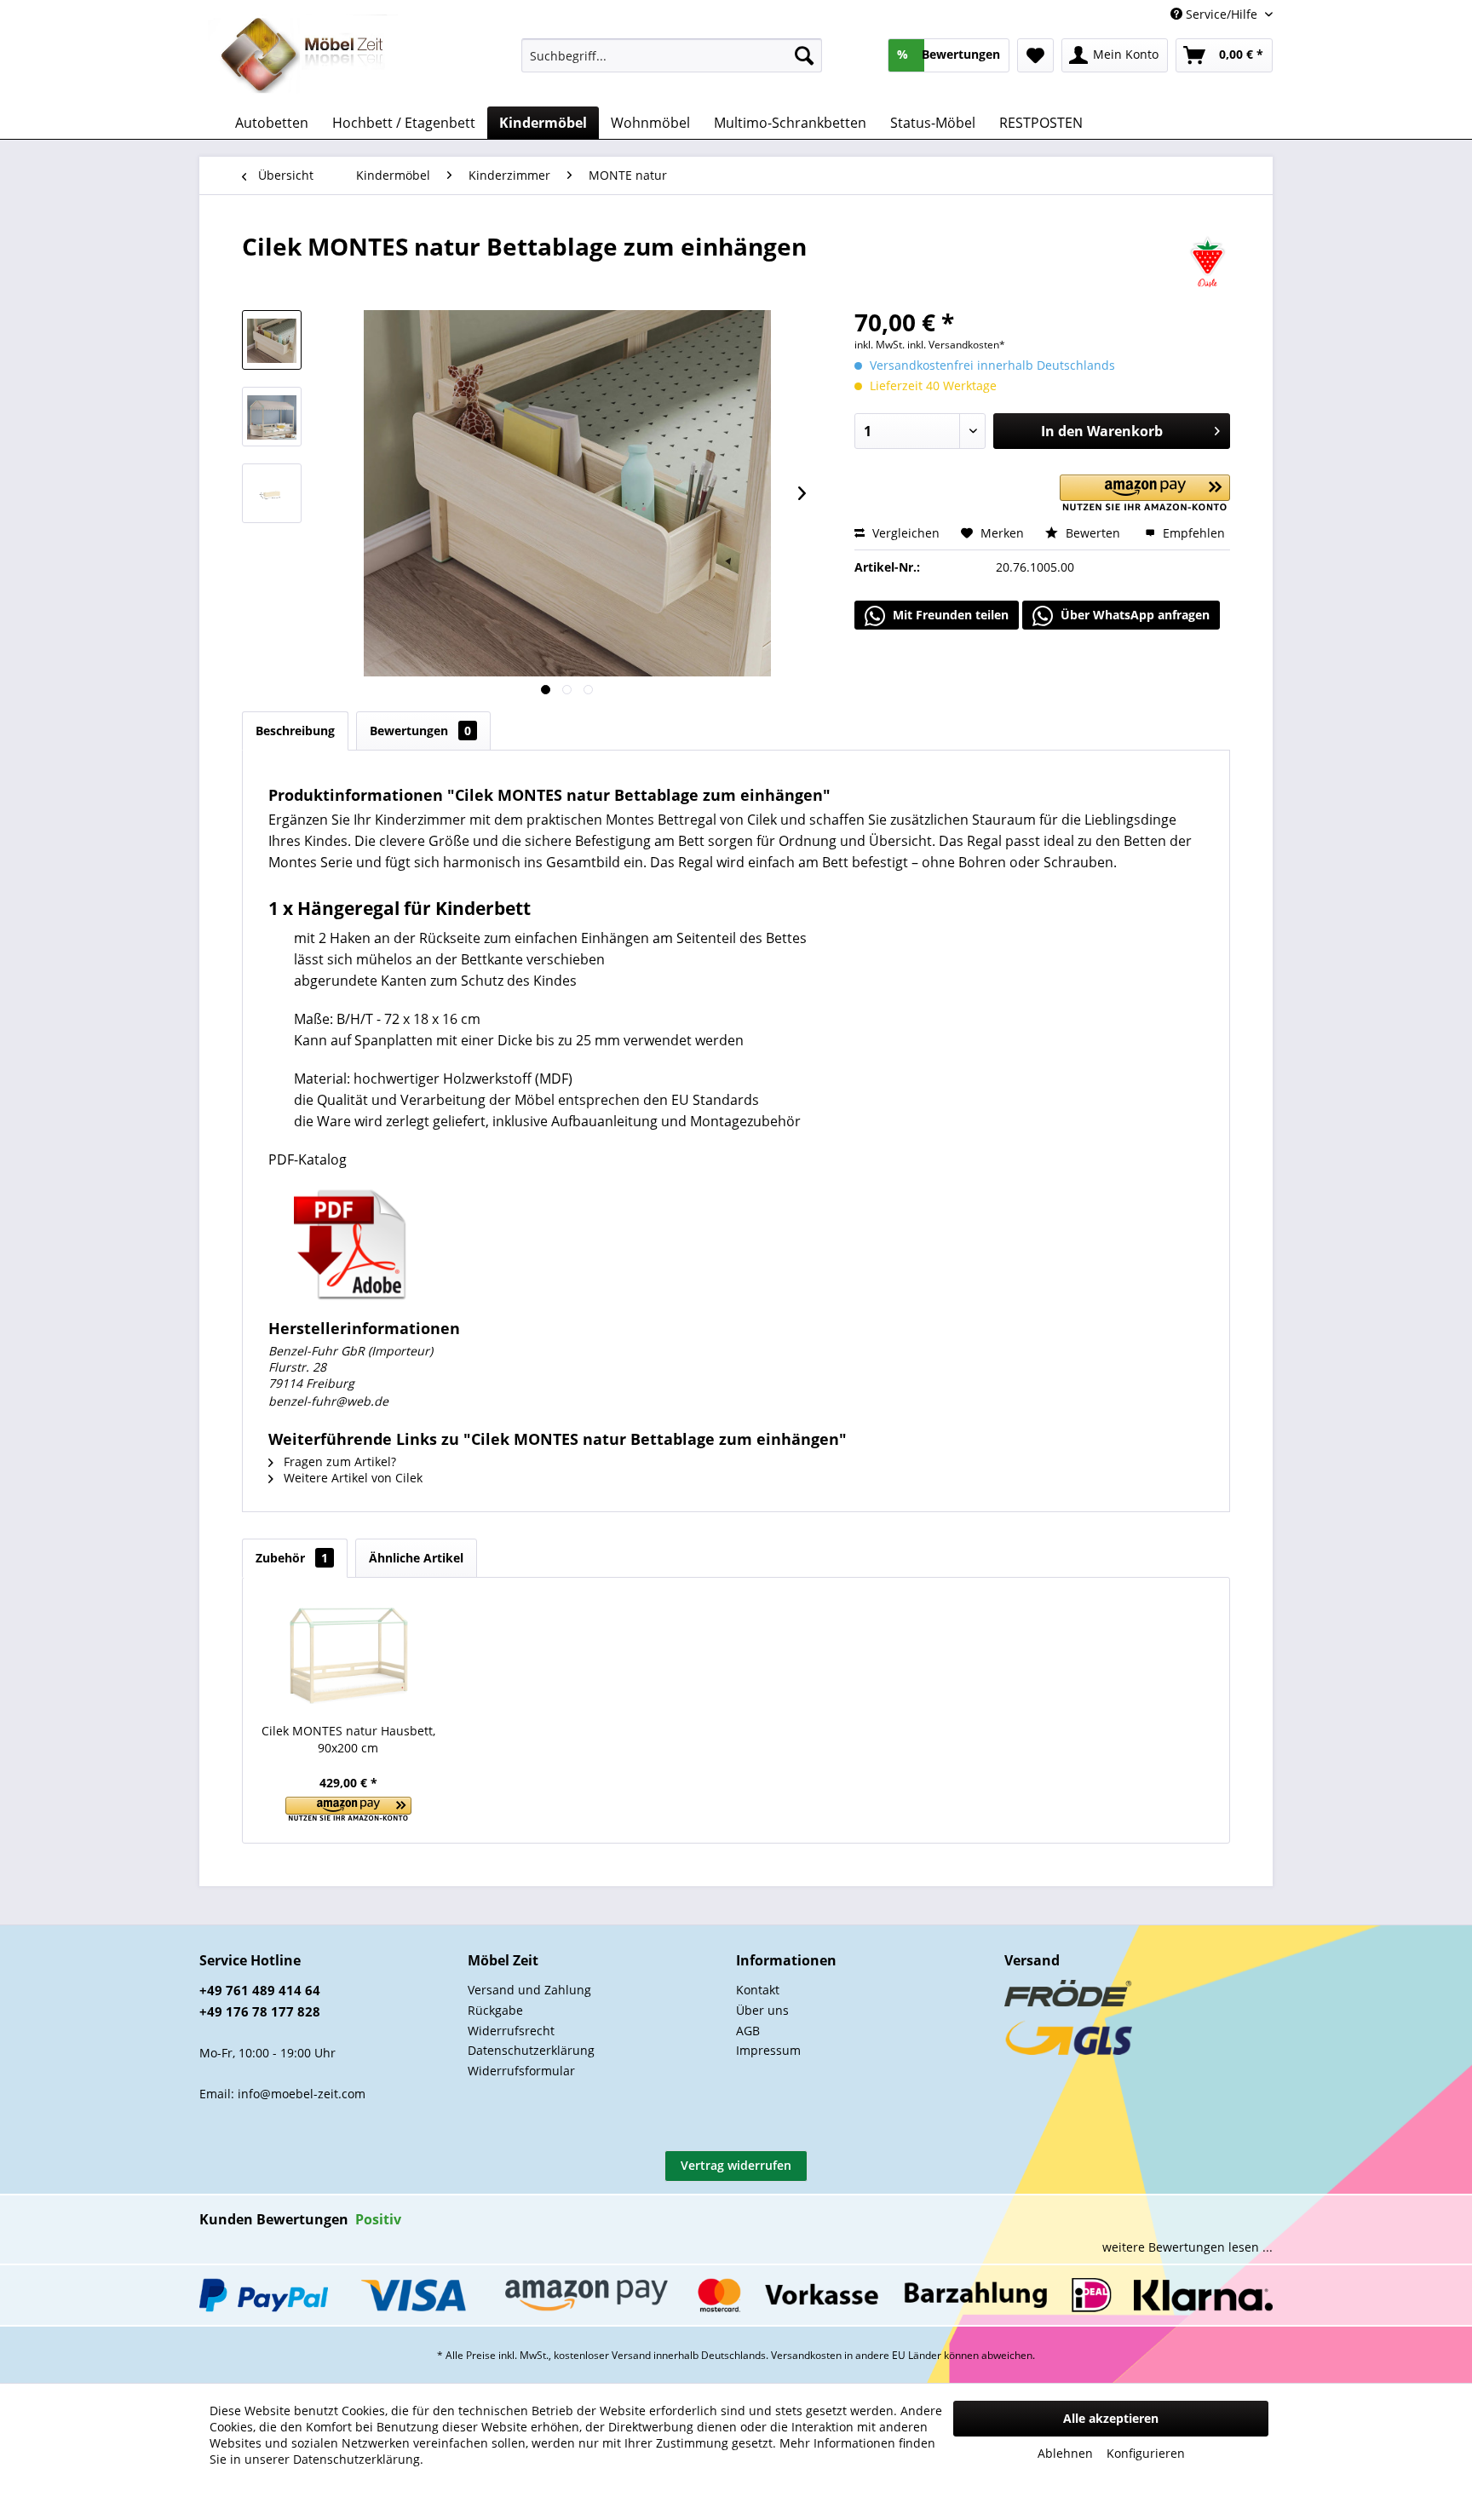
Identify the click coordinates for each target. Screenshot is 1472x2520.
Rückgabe (495, 2010)
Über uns (762, 2010)
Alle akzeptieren (1111, 2418)
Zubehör (292, 1558)
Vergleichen (904, 533)
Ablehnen (1065, 2453)
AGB (748, 2031)
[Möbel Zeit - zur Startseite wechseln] (303, 56)
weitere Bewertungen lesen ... (1187, 2247)
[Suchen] (804, 55)
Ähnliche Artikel (416, 1558)
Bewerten (1093, 533)
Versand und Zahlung (529, 1990)
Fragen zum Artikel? (338, 1461)
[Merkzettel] (1035, 55)
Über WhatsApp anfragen (1133, 615)
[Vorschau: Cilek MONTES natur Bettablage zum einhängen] (272, 340)
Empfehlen (1192, 533)
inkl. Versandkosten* (956, 345)
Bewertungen (420, 731)
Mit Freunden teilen (949, 615)
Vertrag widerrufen (736, 2165)
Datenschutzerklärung (531, 2050)
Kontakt (758, 1990)
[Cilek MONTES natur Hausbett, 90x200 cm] (348, 1654)
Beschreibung (295, 731)
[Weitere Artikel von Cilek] (1207, 263)
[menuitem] (672, 55)
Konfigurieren (1146, 2453)
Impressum (768, 2050)
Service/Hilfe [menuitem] (1222, 14)
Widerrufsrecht (511, 2031)
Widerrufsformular (521, 2071)
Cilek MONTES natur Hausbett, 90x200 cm (348, 1739)
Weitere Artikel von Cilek (351, 1478)
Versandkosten (806, 2355)
